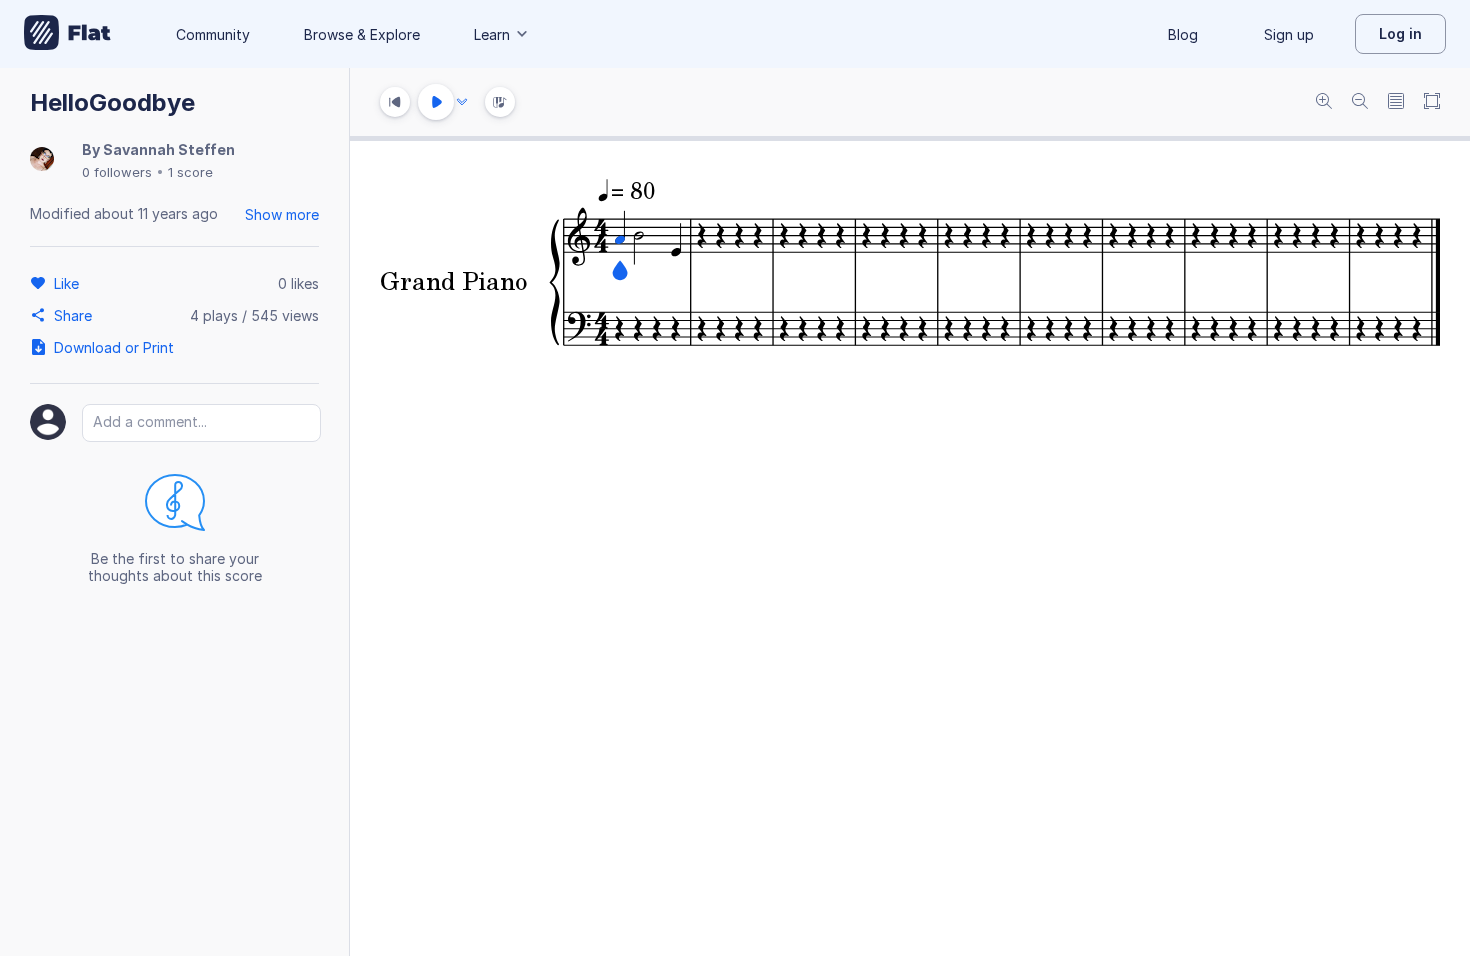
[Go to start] (395, 102)
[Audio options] (462, 102)
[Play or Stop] (436, 102)
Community (213, 34)
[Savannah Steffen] (42, 160)
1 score (190, 172)
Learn (492, 34)
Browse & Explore (362, 34)
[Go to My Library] (67, 34)
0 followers (117, 172)
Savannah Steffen (169, 149)
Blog (1183, 34)
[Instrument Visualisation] (500, 102)
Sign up (1289, 34)
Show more (282, 214)
